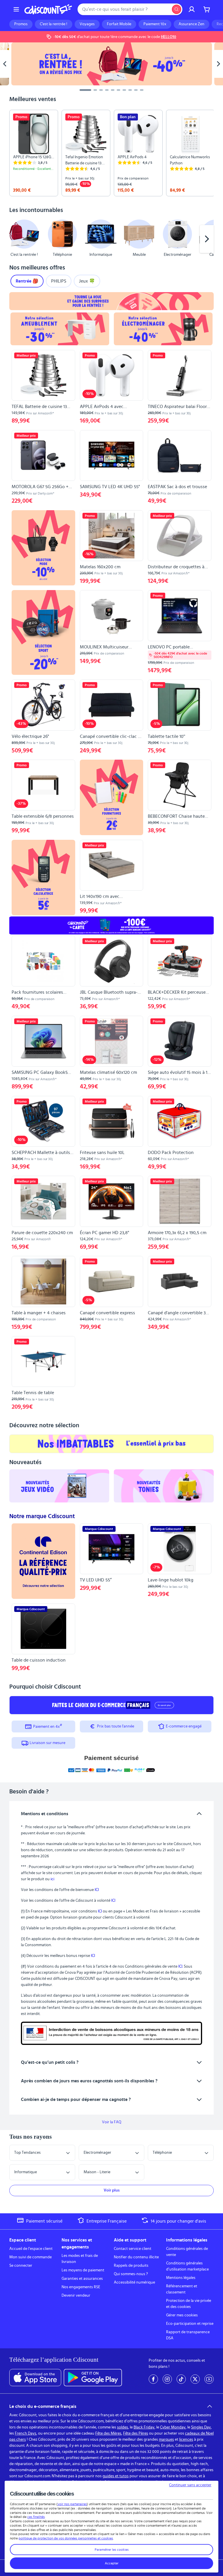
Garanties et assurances (82, 2279)
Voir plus (112, 2190)
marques (166, 2440)
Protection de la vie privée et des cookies (189, 2304)
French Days (26, 2433)
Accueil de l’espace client (31, 2249)
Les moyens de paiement (83, 2270)
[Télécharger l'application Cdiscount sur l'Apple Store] (35, 2378)
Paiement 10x (155, 24)
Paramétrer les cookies (112, 2550)
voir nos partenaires (72, 2504)
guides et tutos (116, 2476)
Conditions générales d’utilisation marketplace (187, 2266)
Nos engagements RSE (81, 2287)
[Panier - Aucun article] (207, 9)
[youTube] (209, 2379)
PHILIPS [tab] (59, 281)
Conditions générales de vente (187, 2252)
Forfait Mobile (119, 24)
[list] (111, 153)
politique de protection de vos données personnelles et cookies (66, 2538)
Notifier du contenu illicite (136, 2257)
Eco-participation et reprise (190, 2324)
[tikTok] (181, 2379)
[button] (16, 239)
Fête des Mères (108, 2433)
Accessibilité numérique (134, 2282)
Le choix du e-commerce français (43, 2406)
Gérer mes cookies (182, 2315)
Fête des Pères (136, 2433)
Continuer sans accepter (190, 2485)
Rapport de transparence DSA (188, 2335)
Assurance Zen (191, 24)
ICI (97, 1890)
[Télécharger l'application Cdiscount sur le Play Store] (93, 2378)
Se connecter (21, 2266)
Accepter (112, 2563)
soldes (123, 2427)
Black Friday (144, 2427)
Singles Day (201, 2427)
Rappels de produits (131, 2266)
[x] (195, 2379)
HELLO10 (169, 37)
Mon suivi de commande (30, 2257)
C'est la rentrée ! (54, 24)
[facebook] (153, 2379)
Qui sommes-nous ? (131, 2274)
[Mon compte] (192, 9)
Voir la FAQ (112, 2122)
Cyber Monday (173, 2427)
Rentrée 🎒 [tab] (27, 281)
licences (186, 2440)
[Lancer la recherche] (177, 9)
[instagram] (167, 2379)
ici (52, 1879)
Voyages (87, 24)
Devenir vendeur (76, 2295)
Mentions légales (181, 2278)
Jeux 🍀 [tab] (87, 281)
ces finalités (36, 2517)
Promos (21, 24)
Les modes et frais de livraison (80, 2259)
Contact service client (133, 2249)
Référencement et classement (182, 2289)
